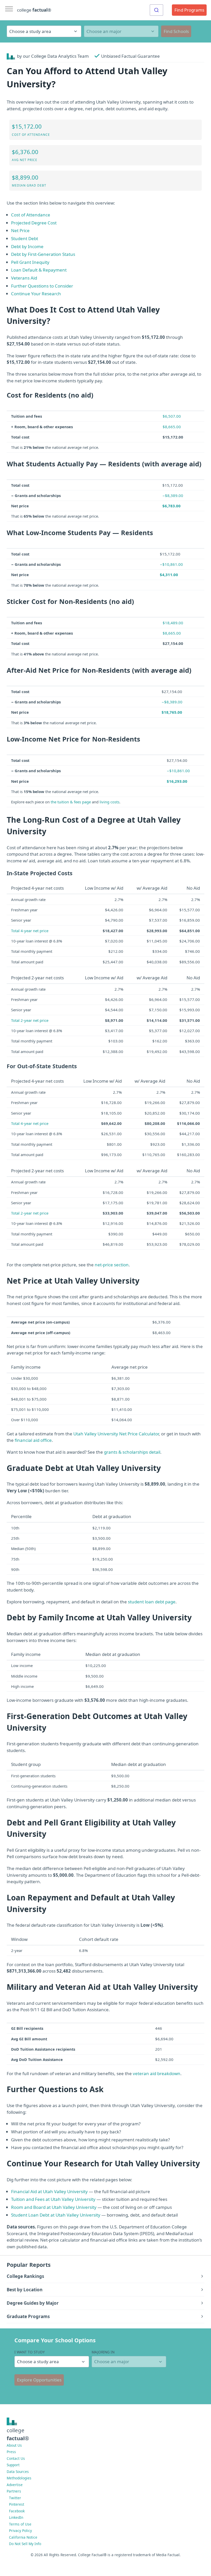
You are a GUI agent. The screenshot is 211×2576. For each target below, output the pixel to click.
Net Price (20, 230)
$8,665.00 (172, 427)
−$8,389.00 (173, 495)
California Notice (23, 2537)
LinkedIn (16, 2517)
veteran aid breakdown (157, 2073)
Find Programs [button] (189, 10)
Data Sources (18, 2472)
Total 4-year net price (30, 931)
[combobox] (156, 10)
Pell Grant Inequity (30, 262)
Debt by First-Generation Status (43, 254)
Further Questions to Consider (42, 286)
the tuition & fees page (71, 802)
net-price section (112, 1265)
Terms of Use (20, 2524)
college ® (34, 10)
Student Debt (25, 238)
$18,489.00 (173, 623)
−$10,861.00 (171, 564)
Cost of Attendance (31, 215)
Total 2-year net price (30, 1020)
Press (11, 2452)
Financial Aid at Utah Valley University (49, 2191)
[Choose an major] (121, 31)
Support (13, 2465)
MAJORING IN (103, 2352)
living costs (109, 802)
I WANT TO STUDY (30, 2352)
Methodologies (19, 2478)
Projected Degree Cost (34, 223)
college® (18, 2434)
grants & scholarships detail (132, 1452)
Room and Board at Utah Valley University (54, 2207)
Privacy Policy (20, 2531)
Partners (14, 2491)
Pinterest (17, 2504)
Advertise (15, 2485)
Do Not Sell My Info (25, 2544)
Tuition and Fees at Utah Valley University (53, 2199)
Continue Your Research (36, 294)
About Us (14, 2445)
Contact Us (16, 2458)
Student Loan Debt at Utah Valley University (56, 2215)
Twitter (15, 2498)
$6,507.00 (172, 416)
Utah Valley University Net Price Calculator (116, 1434)
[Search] (156, 10)
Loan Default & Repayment (39, 270)
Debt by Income (27, 246)
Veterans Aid (24, 278)
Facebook (17, 2511)
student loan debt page (152, 1602)
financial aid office (33, 1440)
